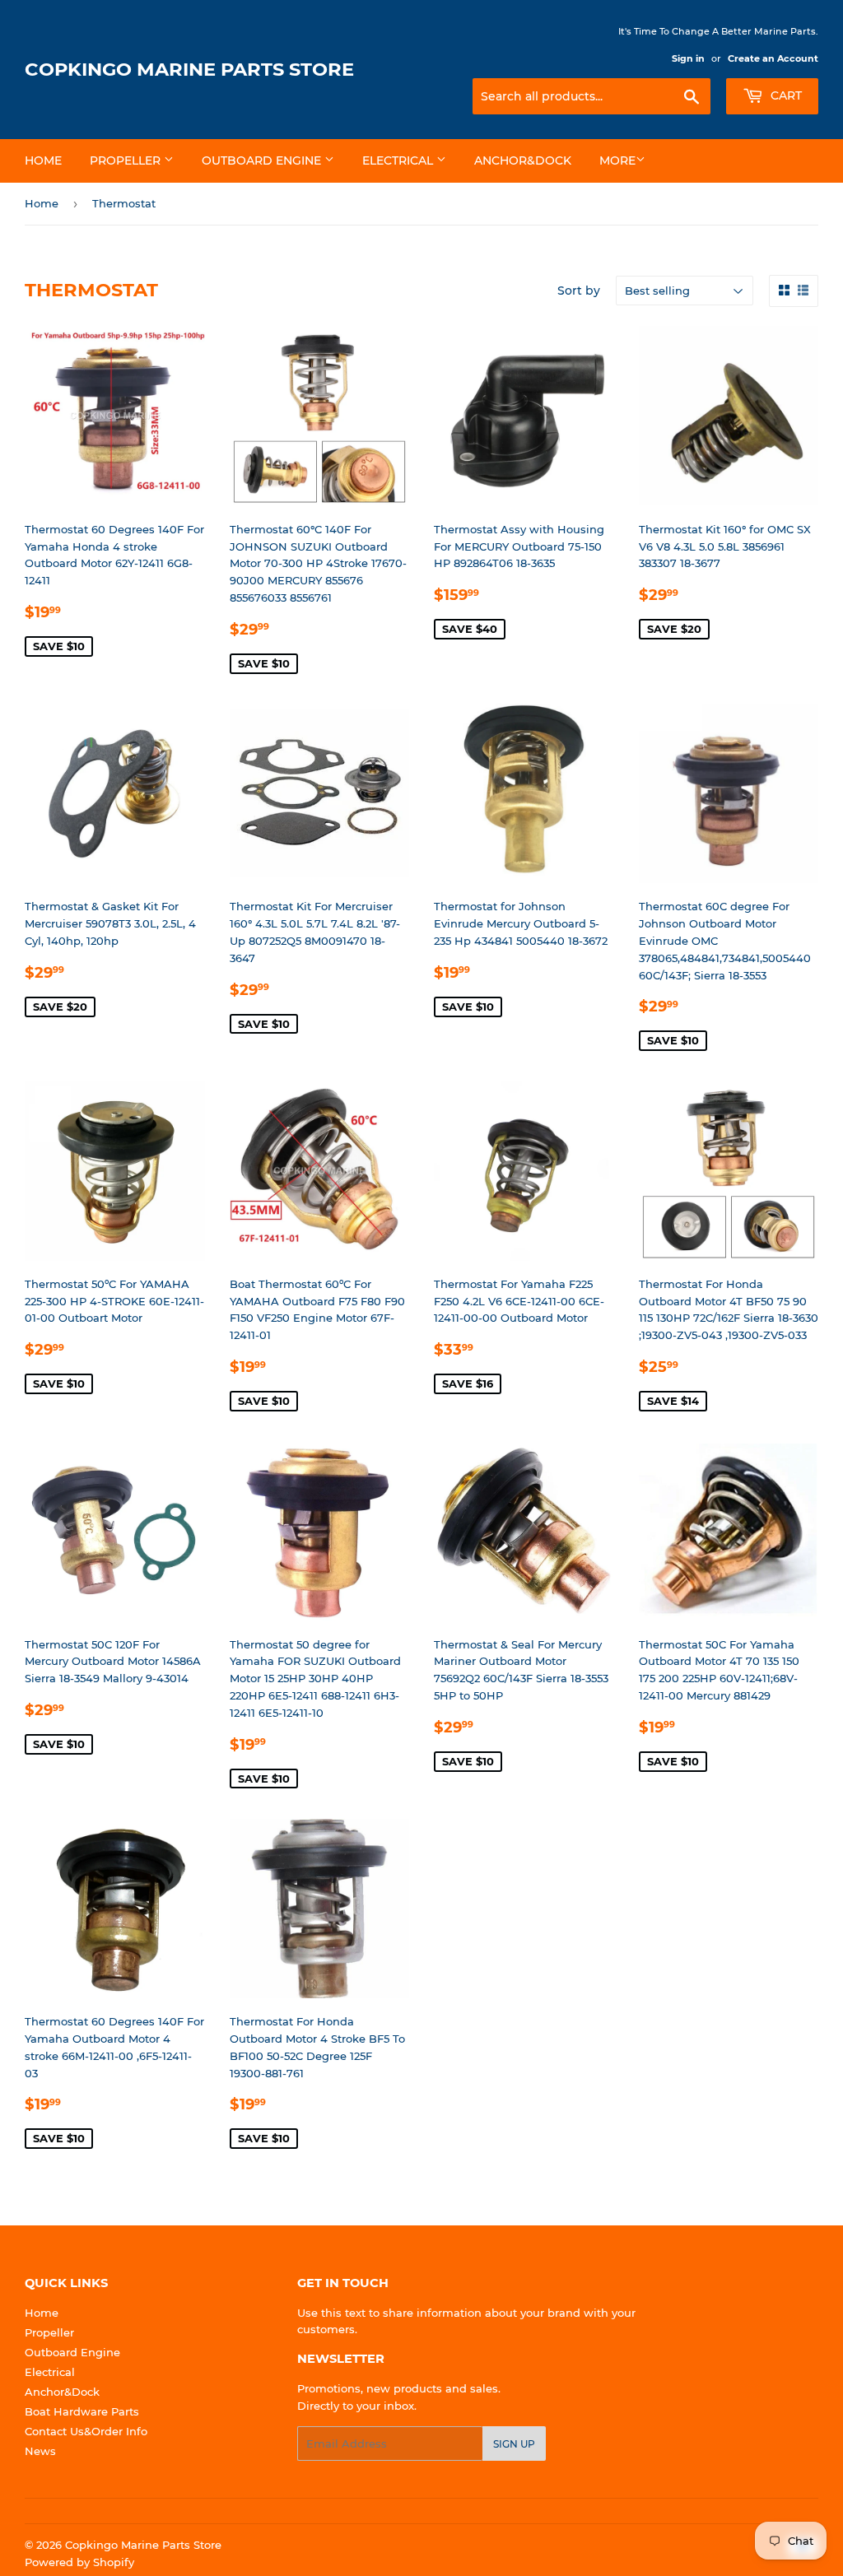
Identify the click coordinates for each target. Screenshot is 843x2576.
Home (43, 160)
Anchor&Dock (523, 160)
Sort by (579, 291)
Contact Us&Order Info (86, 2431)
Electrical (399, 160)
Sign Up (514, 2444)
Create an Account (773, 58)
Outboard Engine (263, 160)
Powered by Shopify (79, 2562)
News (40, 2451)
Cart (785, 95)
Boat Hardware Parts (82, 2411)
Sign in (688, 58)
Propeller (127, 160)
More (617, 160)
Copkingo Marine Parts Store (189, 69)
